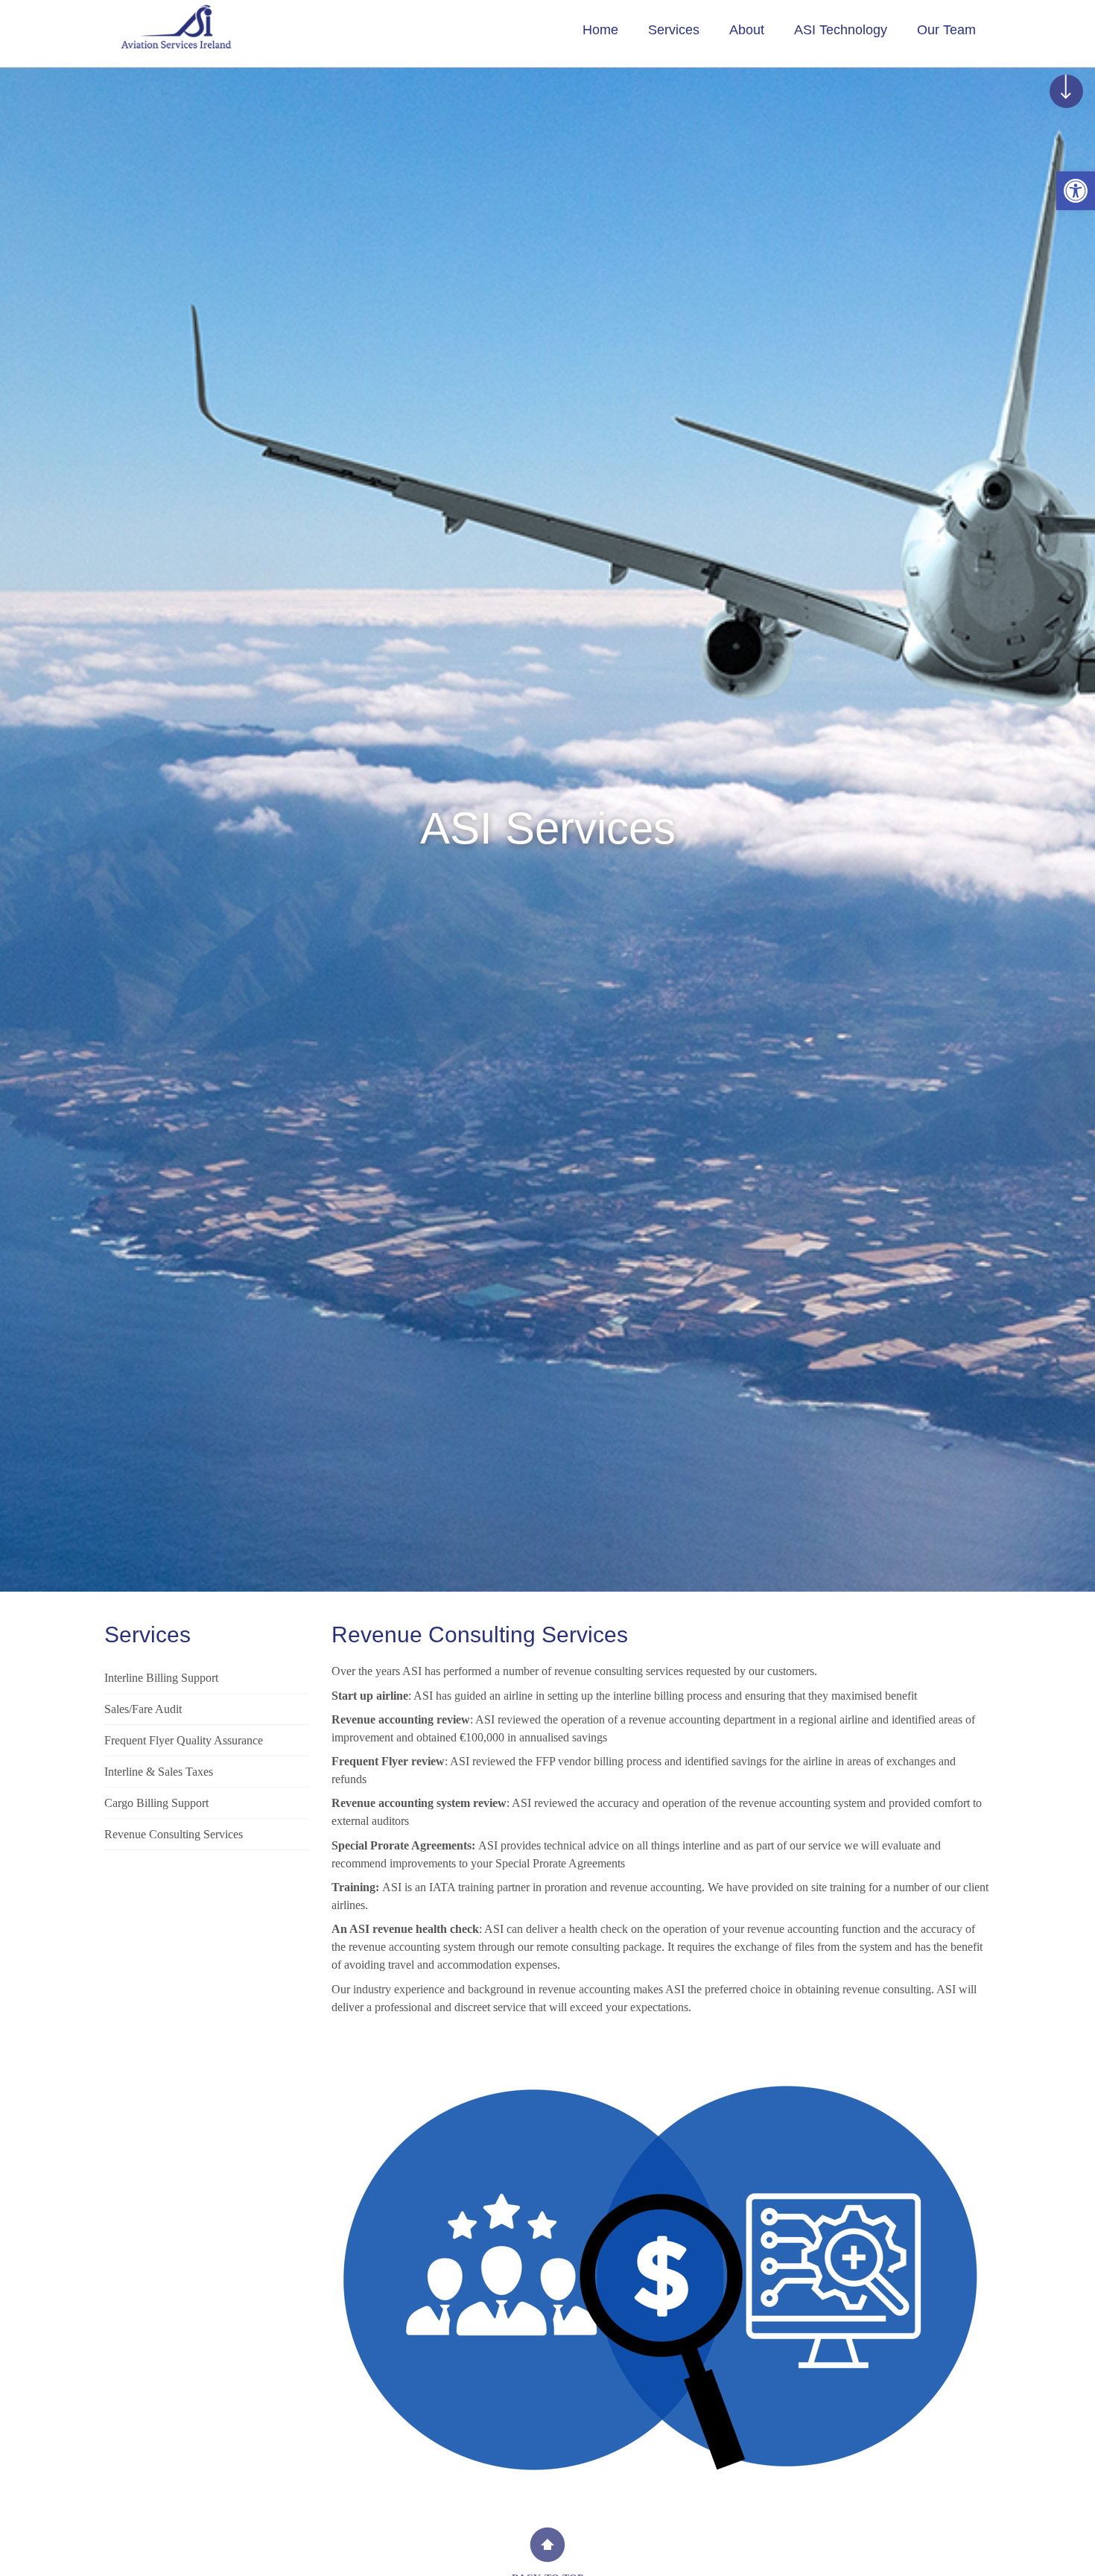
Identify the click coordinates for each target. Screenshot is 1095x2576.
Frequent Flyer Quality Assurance (184, 1740)
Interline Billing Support (161, 1678)
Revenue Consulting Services (174, 1834)
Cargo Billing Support (156, 1803)
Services (674, 30)
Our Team (946, 30)
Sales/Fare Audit (143, 1709)
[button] (1076, 191)
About (747, 30)
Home (600, 30)
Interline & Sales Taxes (159, 1772)
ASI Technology (841, 30)
